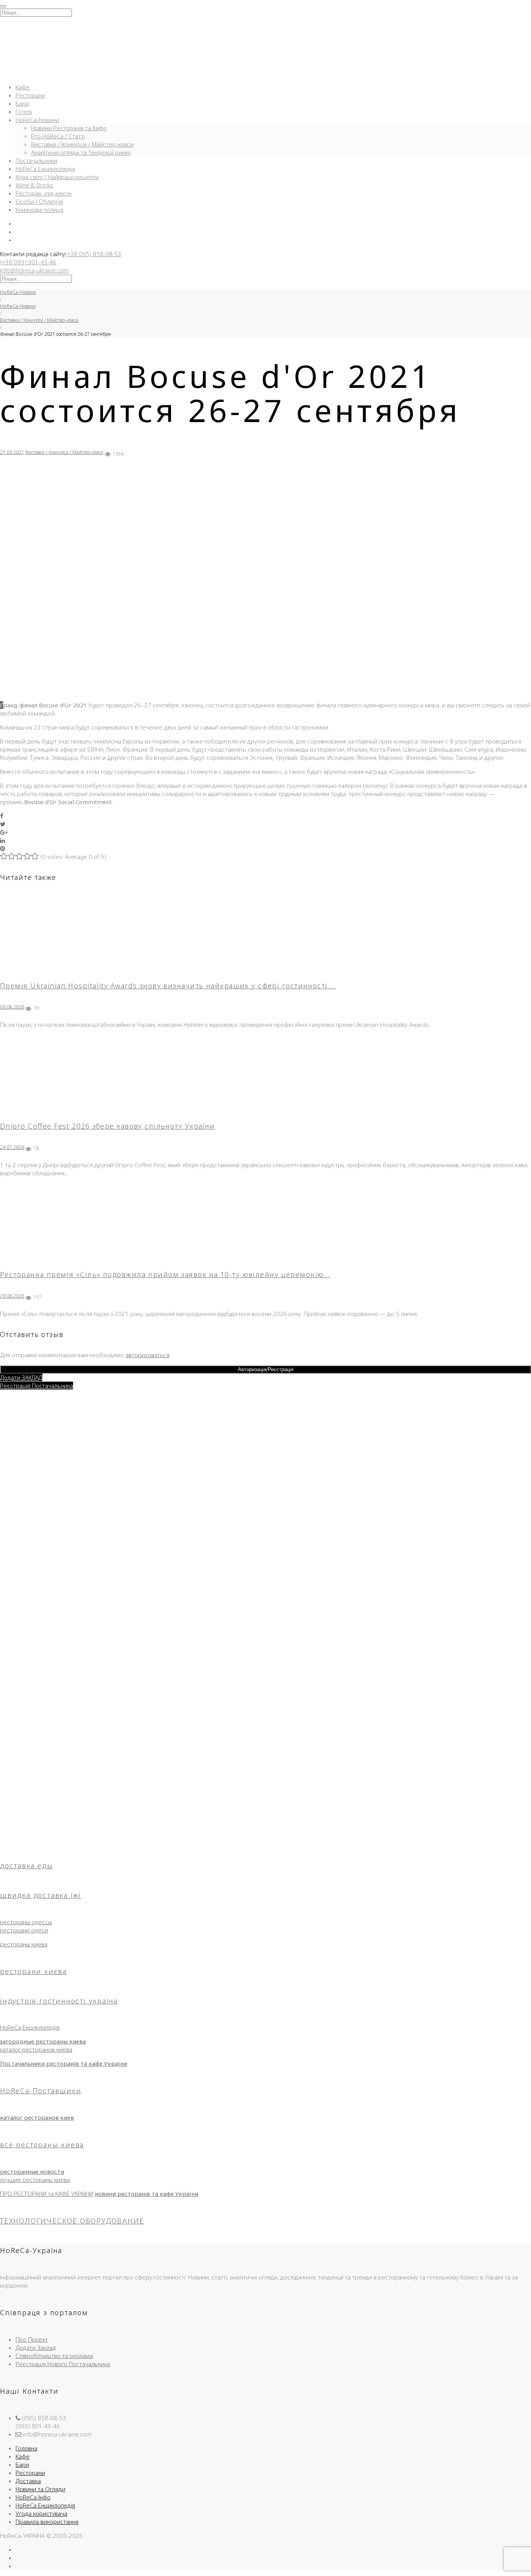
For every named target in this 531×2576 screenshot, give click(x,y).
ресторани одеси (24, 1930)
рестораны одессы (26, 1922)
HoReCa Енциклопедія (45, 169)
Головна (26, 2448)
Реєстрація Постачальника (37, 1386)
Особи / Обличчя (39, 201)
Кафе (23, 87)
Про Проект (32, 2339)
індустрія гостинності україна (59, 2001)
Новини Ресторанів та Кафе (69, 128)
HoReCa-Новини (37, 120)
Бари (22, 103)
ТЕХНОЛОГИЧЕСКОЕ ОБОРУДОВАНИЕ (72, 2221)
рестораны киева (24, 1944)
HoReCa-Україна (18, 292)
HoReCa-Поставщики (41, 2091)
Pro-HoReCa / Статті (58, 136)
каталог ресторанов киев (37, 2117)
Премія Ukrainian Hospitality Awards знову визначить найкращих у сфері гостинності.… (168, 986)
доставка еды (27, 1866)
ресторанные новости (32, 2171)
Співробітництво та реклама (54, 2356)
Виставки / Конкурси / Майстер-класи (82, 144)
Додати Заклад (36, 2347)
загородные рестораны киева (43, 2041)
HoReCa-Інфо (33, 2497)
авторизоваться (148, 1355)
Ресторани (30, 95)
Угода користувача (41, 2513)
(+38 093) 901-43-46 (28, 262)
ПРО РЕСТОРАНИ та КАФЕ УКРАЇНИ (47, 2194)
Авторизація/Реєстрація (266, 1369)
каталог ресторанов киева (36, 2049)
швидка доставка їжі (41, 1895)
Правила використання (47, 2522)
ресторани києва (33, 1971)
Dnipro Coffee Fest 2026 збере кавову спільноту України (107, 1126)
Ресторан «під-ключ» (44, 193)
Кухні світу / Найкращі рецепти (57, 177)
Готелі (24, 112)
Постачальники (36, 161)
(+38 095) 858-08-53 (93, 254)
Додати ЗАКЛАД (21, 1377)
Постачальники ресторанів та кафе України (64, 2063)
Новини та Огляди (40, 2489)
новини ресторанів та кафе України (147, 2194)
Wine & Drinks (34, 185)
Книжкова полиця (39, 209)
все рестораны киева (42, 2145)
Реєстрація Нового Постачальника (63, 2364)
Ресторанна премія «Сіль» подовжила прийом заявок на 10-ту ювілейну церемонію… (165, 1274)
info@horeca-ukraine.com (34, 270)
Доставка (28, 2481)
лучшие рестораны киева (35, 2180)
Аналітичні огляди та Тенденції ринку (81, 152)
